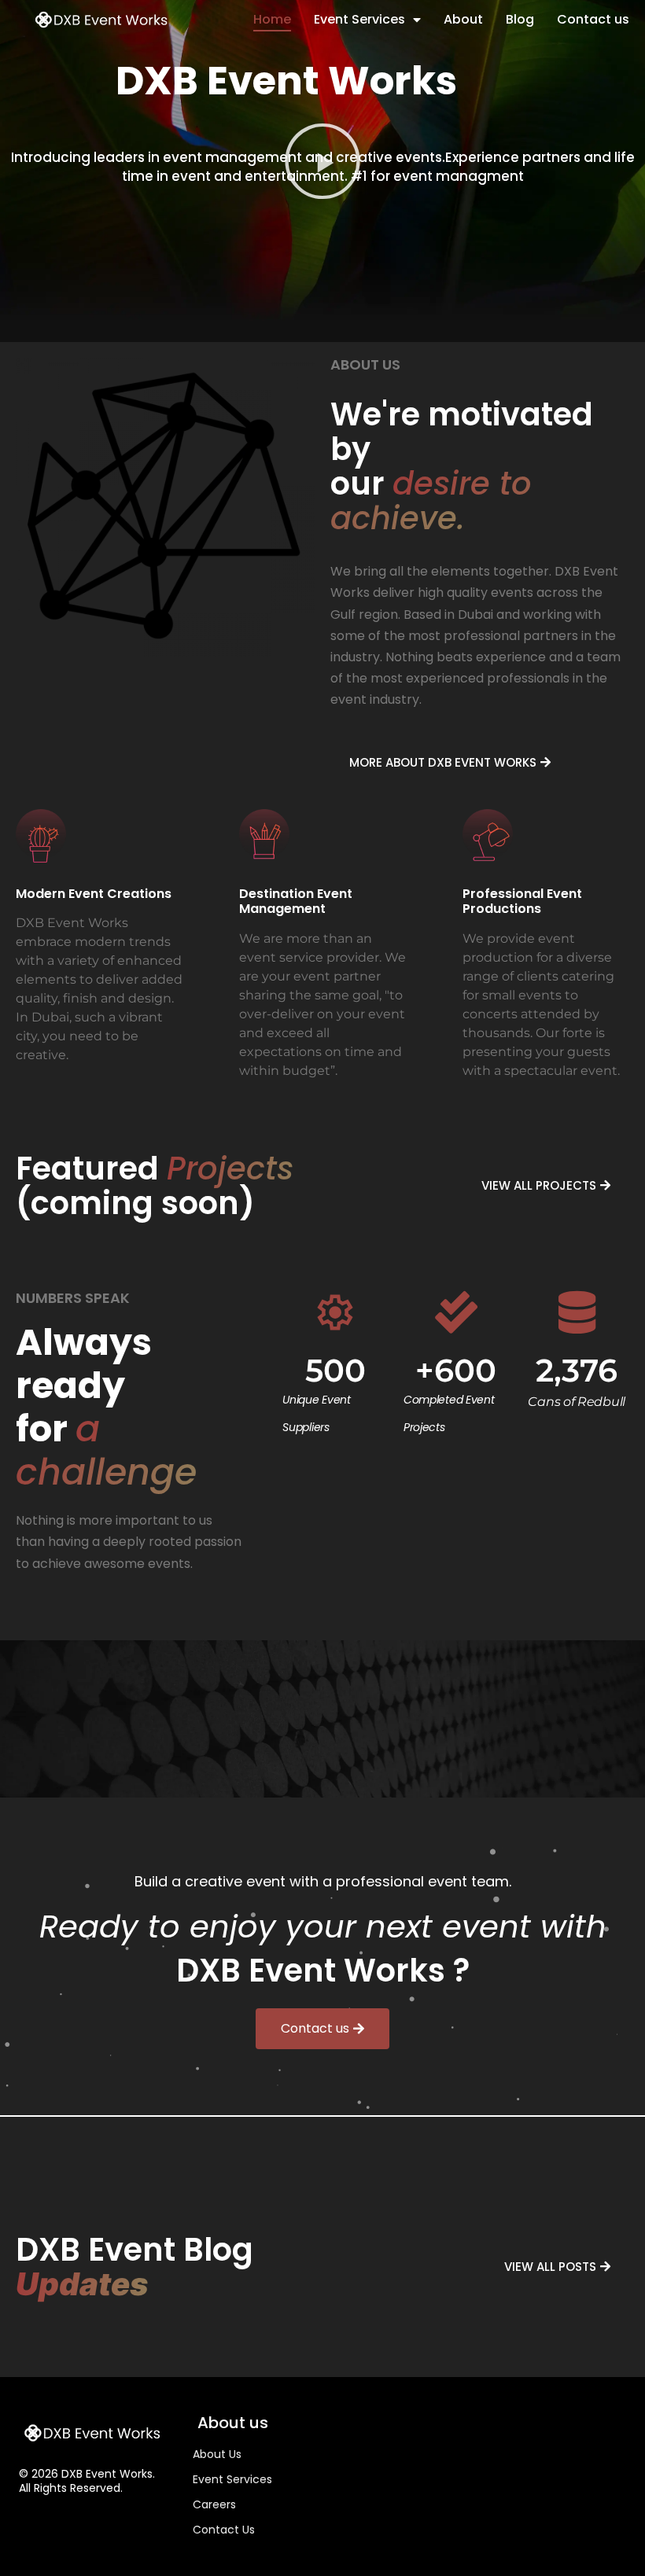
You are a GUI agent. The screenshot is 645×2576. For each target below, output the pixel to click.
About (463, 19)
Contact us (593, 19)
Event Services (359, 19)
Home (272, 19)
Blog (520, 19)
